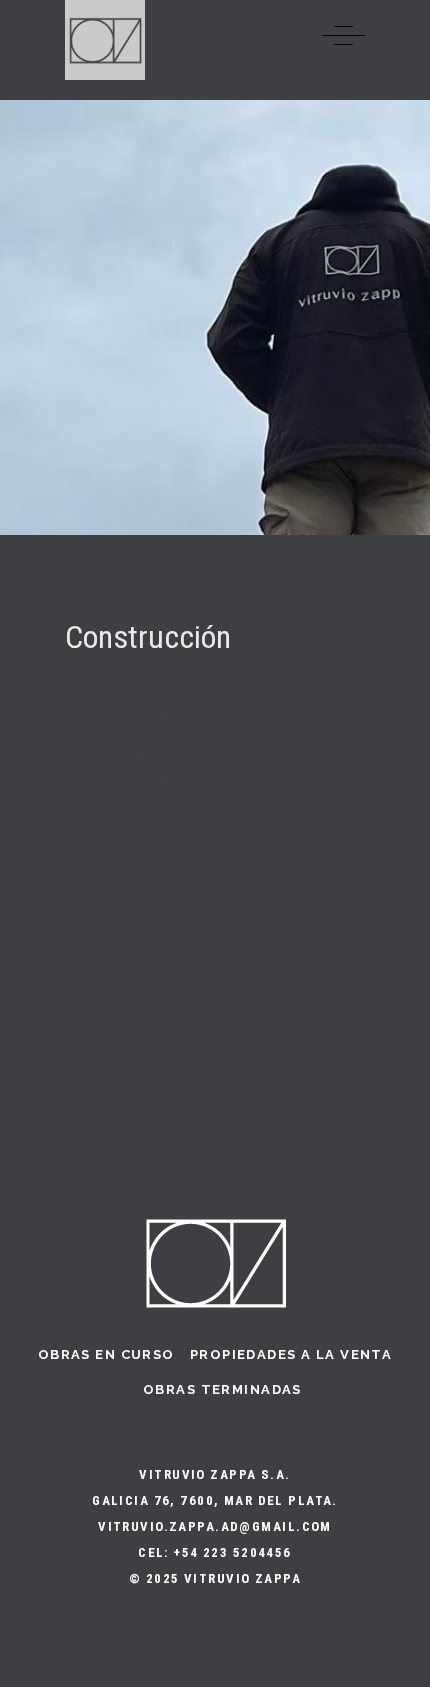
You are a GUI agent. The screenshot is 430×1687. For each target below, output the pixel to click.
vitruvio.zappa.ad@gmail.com (215, 1526)
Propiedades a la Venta (291, 1354)
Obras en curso (106, 1354)
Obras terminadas (222, 1389)
